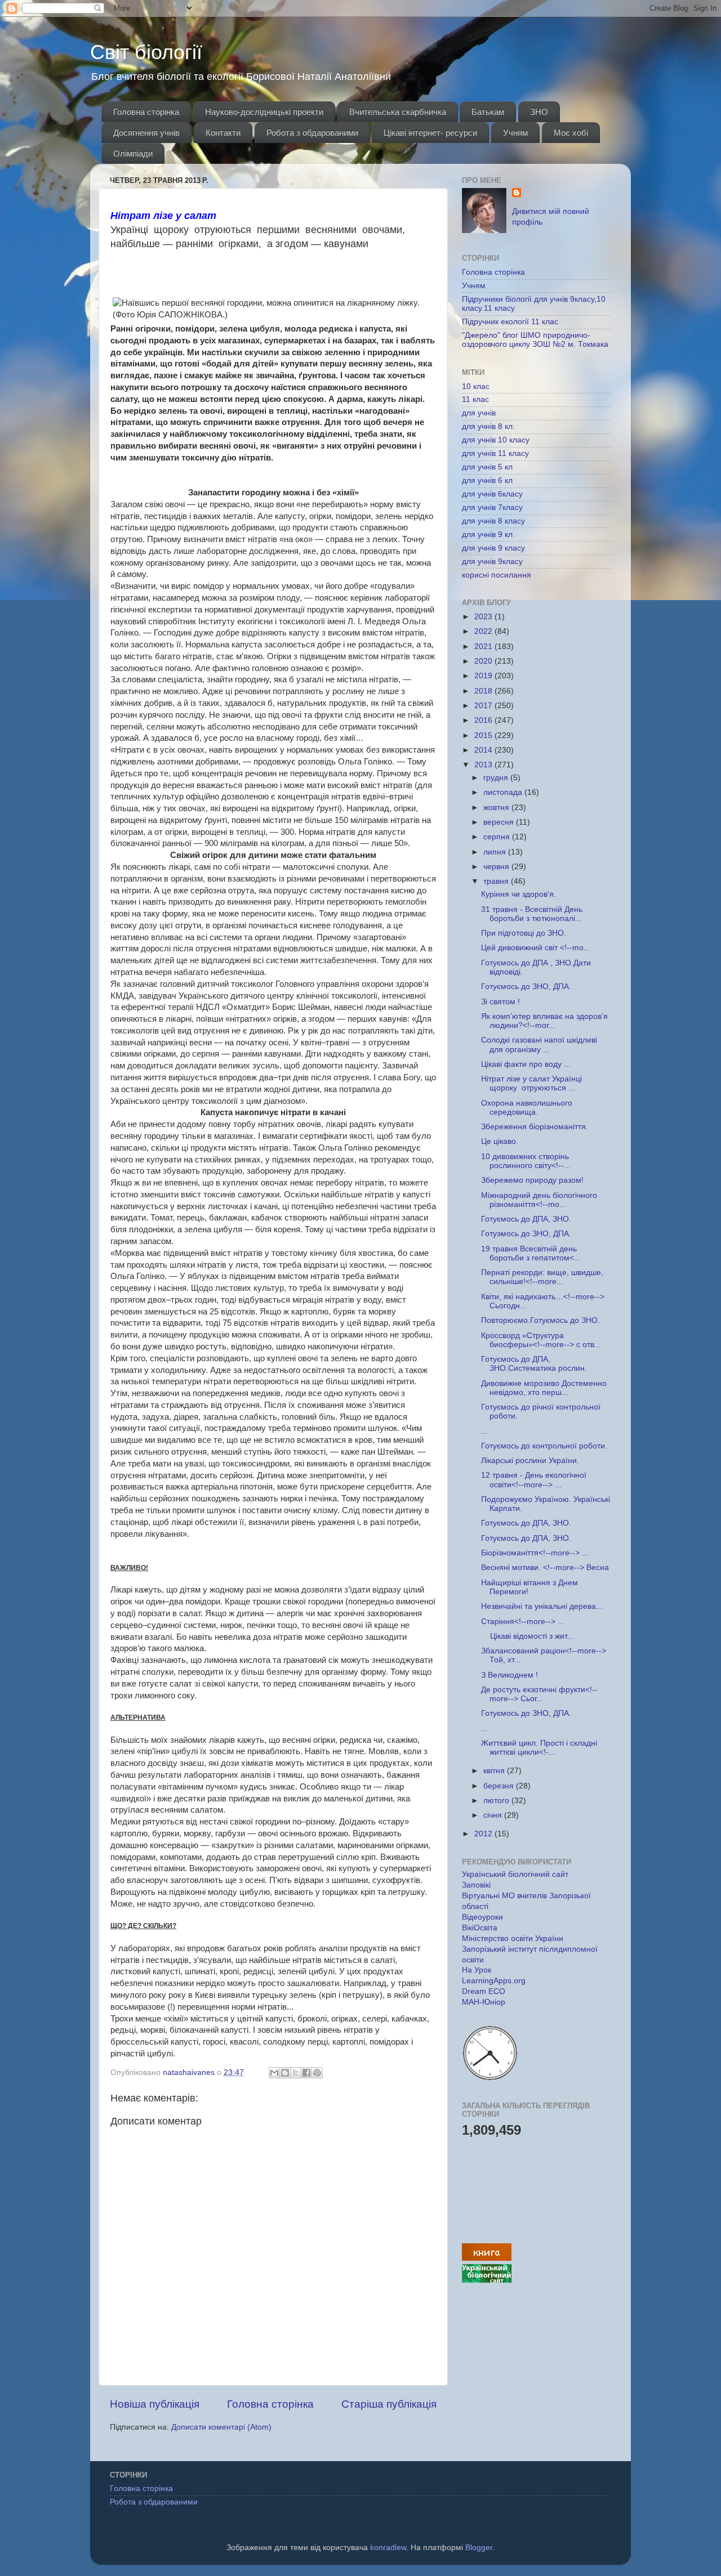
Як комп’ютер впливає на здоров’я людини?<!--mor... (544, 1021)
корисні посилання (497, 575)
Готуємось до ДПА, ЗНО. (526, 1219)
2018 (484, 691)
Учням (515, 133)
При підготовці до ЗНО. (524, 933)
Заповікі (476, 1885)
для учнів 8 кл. (488, 426)
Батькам (488, 112)
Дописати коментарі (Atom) (221, 2427)
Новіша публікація (155, 2404)
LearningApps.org (494, 1981)
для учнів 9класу (492, 562)
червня (497, 867)
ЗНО (539, 112)
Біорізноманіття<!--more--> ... (535, 1553)
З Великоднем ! (509, 1675)
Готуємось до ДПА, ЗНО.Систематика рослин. (534, 1364)
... (484, 1431)
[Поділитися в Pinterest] (317, 2073)
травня (497, 881)
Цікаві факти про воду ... (526, 1064)
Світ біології (146, 52)
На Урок (477, 1970)
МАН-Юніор (484, 2002)
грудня (497, 778)
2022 (484, 631)
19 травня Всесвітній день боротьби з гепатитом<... (531, 1253)
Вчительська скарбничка (398, 112)
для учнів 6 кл (487, 480)
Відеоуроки (482, 1917)
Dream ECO (484, 1991)
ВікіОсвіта (480, 1928)
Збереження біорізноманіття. (535, 1127)
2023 (484, 617)
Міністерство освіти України (513, 1938)
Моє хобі (571, 133)
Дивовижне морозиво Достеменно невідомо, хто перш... (544, 1388)
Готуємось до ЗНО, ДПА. (526, 987)
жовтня (497, 808)
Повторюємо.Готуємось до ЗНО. (540, 1320)
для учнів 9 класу (493, 548)
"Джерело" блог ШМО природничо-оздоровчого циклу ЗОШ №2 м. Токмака (535, 340)
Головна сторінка (146, 112)
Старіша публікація (389, 2404)
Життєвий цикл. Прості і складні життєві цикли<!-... (539, 1748)
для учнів (479, 413)
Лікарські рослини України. (530, 1461)
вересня (500, 822)
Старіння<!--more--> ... (523, 1622)
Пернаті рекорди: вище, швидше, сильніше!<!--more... (542, 1277)
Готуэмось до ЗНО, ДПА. (526, 1234)
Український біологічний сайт (515, 1874)
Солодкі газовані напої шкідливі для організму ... (539, 1045)
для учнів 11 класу (495, 453)
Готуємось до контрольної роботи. (544, 1446)
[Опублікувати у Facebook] (306, 2073)
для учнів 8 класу (493, 521)
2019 (484, 676)
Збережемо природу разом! (532, 1180)
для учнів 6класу (492, 494)
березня (500, 1786)
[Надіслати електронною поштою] (274, 2073)
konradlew (388, 2548)
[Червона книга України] (487, 2258)
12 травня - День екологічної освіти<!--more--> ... (534, 1480)
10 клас (476, 386)
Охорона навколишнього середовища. (527, 1108)
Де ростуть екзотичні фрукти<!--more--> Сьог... (539, 1694)
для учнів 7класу (492, 507)
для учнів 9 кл (487, 535)
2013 (484, 765)
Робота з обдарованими (312, 133)
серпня (498, 837)
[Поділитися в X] (296, 2073)
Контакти (223, 133)
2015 (484, 735)
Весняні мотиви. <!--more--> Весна (545, 1567)
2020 (484, 661)
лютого (497, 1801)
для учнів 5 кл (487, 467)
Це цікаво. (500, 1141)
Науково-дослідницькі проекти (264, 112)
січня (494, 1815)
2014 (484, 750)
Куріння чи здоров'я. (519, 894)
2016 (484, 720)
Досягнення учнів (146, 133)
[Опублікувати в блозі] (285, 2073)
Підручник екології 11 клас (510, 322)
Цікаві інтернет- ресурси (430, 133)
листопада (504, 792)
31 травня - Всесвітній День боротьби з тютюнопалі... (532, 914)
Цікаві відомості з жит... (528, 1636)
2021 (484, 647)
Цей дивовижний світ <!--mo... (536, 948)
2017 (484, 706)
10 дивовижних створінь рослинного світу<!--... (526, 1161)
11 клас (475, 399)
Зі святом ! (500, 1002)
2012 (484, 1834)
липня (496, 852)
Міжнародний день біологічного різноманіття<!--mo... (539, 1200)
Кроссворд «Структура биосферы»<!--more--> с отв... (541, 1340)
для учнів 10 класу (496, 440)
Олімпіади (133, 153)
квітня (495, 1771)
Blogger (479, 2548)
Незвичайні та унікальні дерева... (542, 1606)
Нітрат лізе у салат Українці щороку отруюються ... (533, 1083)
